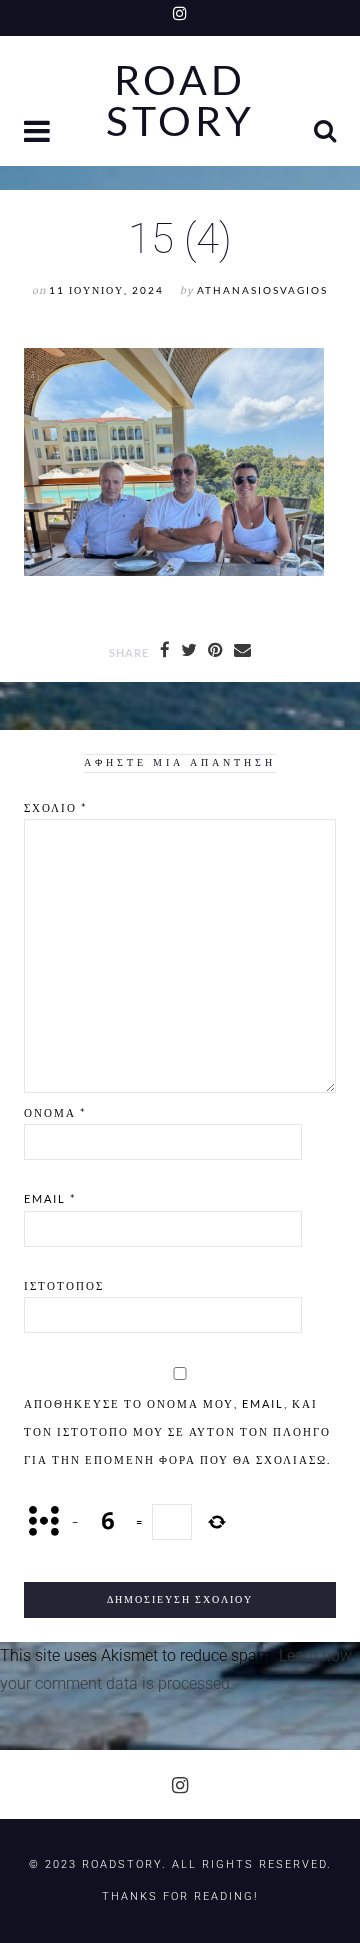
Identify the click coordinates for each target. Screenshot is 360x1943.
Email (50, 1198)
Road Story (180, 101)
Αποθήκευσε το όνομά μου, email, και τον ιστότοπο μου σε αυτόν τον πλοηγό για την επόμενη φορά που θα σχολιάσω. (177, 1431)
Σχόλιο (55, 807)
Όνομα (55, 1112)
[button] (39, 133)
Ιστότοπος (64, 1285)
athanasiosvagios (262, 290)
